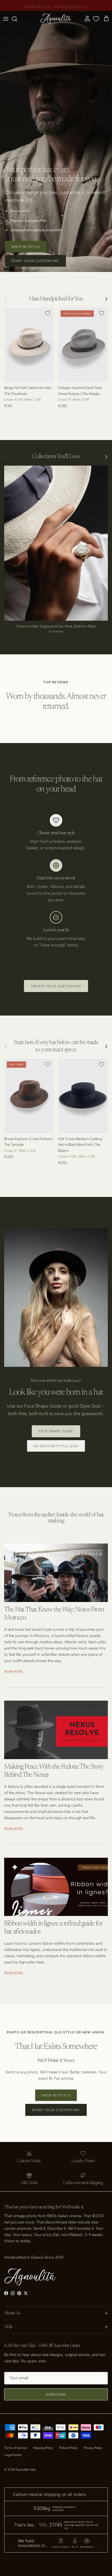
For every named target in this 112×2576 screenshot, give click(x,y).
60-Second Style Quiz (56, 1446)
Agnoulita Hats (26, 2470)
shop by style (26, 247)
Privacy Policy (93, 2448)
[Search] (17, 19)
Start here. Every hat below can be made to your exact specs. (56, 1046)
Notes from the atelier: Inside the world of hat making (56, 1518)
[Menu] (6, 19)
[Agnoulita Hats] (56, 19)
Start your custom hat (35, 261)
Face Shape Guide (56, 1431)
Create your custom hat (56, 986)
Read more (14, 1671)
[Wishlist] (96, 19)
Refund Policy (68, 2448)
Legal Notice (13, 2455)
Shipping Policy (43, 2448)
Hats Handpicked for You (56, 299)
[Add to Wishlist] (48, 313)
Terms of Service (16, 2448)
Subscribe (56, 2394)
